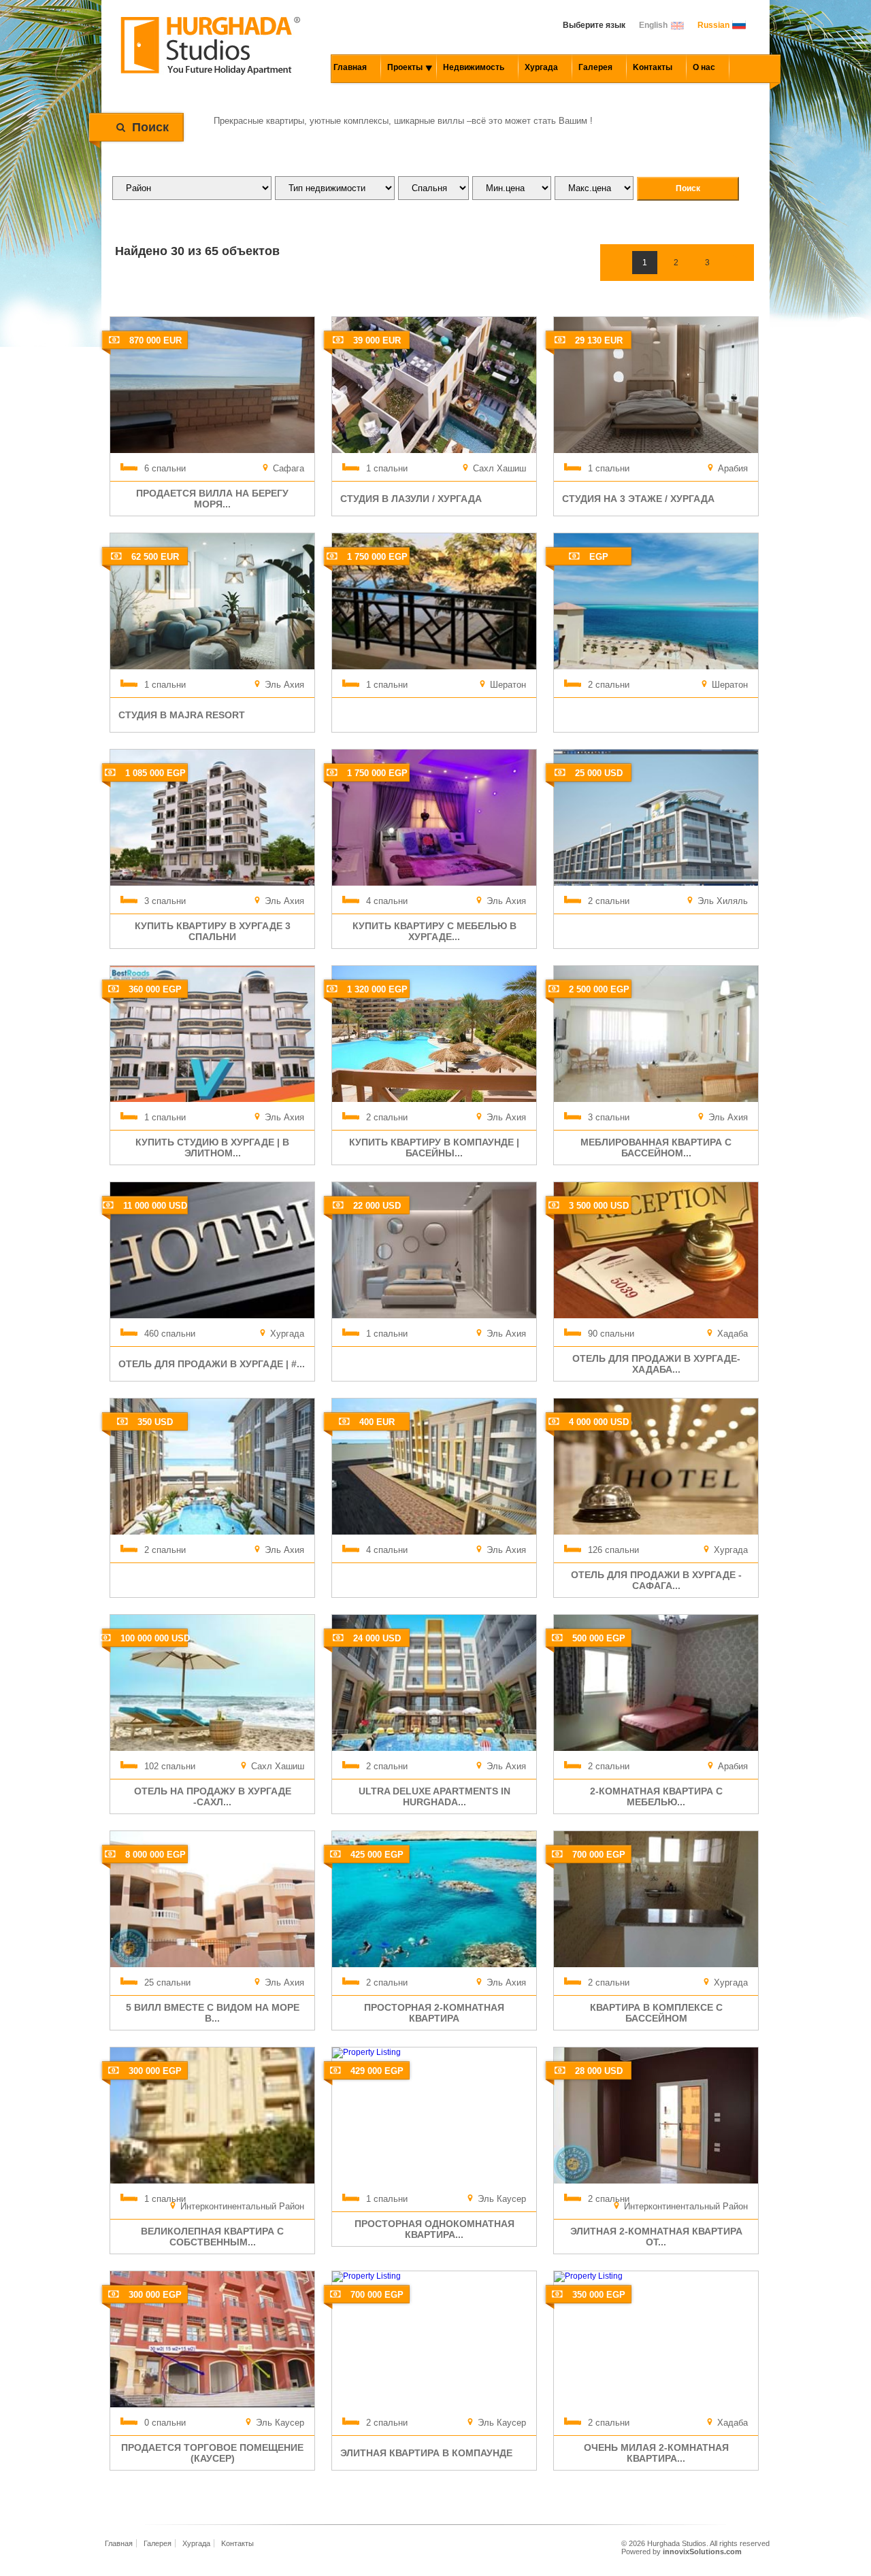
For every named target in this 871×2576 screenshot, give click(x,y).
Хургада (541, 67)
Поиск (150, 127)
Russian (713, 25)
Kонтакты (653, 67)
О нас (704, 67)
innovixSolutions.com (702, 2552)
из (195, 251)
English (653, 25)
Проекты (405, 67)
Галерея (595, 67)
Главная (350, 67)
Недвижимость (474, 67)
